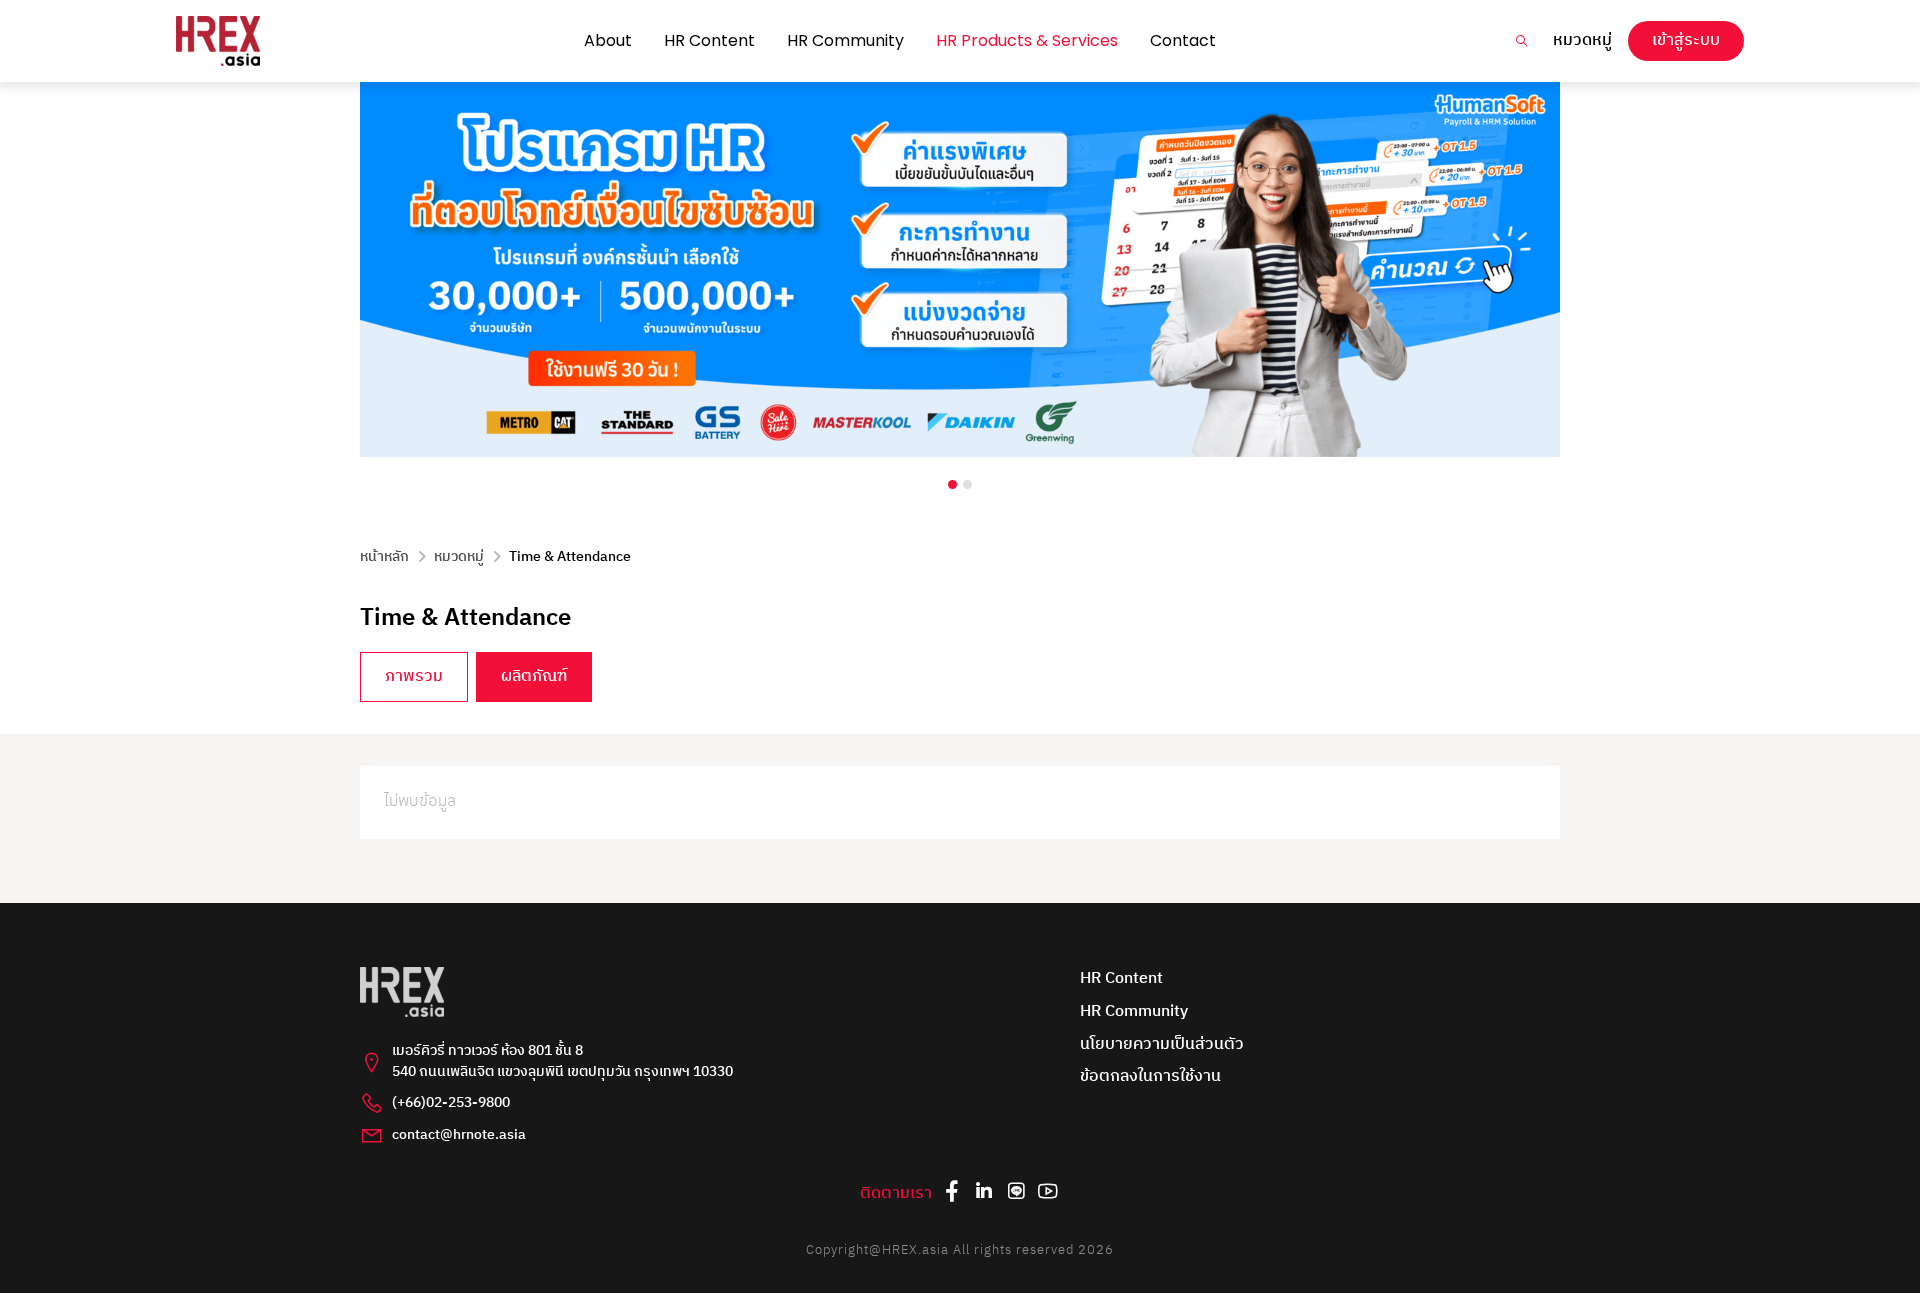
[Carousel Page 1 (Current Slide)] (952, 484)
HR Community (845, 40)
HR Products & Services (1027, 40)
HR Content (709, 40)
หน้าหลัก (384, 557)
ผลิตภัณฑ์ (534, 676)
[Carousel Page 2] (967, 484)
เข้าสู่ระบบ (1686, 40)
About (608, 40)
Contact (1183, 40)
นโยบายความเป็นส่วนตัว (1162, 1045)
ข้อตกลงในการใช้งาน (1150, 1077)
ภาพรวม (414, 676)
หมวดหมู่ (1582, 41)
